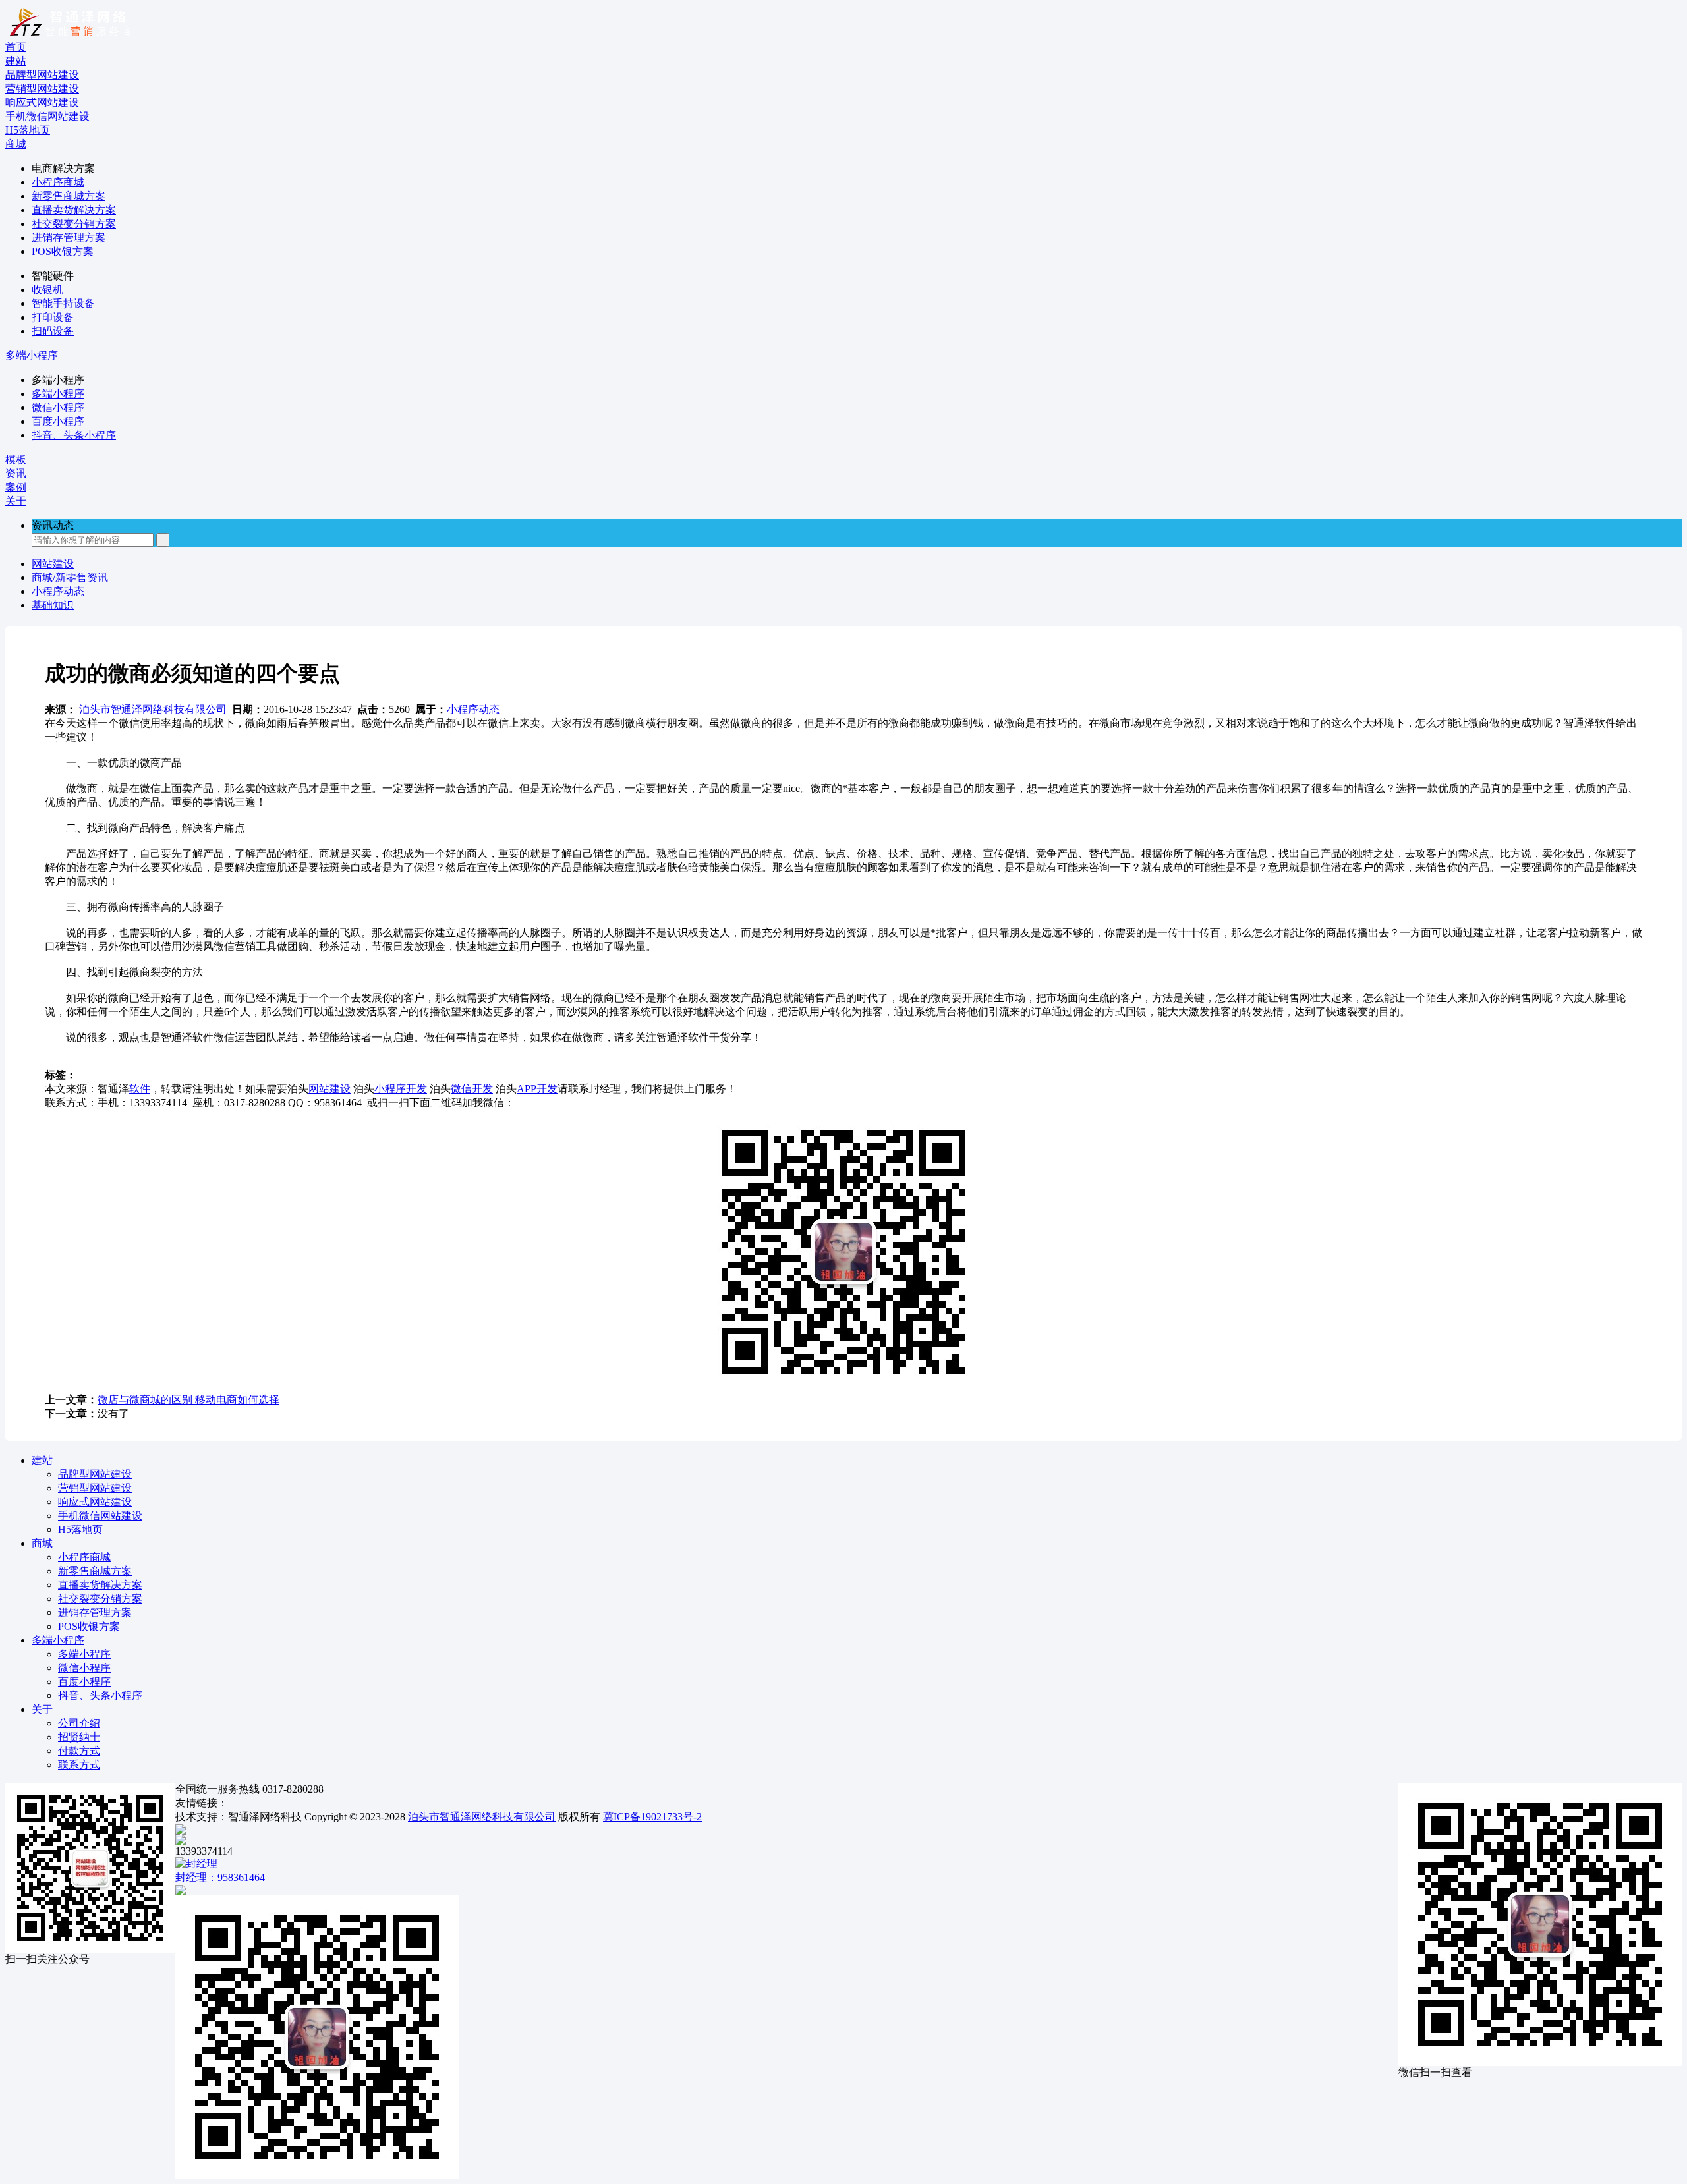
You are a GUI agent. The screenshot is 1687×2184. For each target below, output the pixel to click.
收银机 (47, 290)
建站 (16, 61)
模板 (16, 460)
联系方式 (79, 1765)
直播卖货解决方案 (74, 210)
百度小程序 (58, 421)
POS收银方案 (63, 251)
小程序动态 (58, 591)
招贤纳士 (79, 1737)
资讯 (16, 473)
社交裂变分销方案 (74, 224)
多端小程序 (32, 355)
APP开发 (537, 1089)
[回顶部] (843, 1830)
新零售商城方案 (69, 196)
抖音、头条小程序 (74, 435)
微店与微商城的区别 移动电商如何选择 (188, 1400)
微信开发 (472, 1089)
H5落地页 (80, 1529)
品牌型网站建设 (95, 1474)
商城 (16, 144)
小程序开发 (401, 1089)
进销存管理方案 (69, 238)
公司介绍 (79, 1723)
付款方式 (79, 1751)
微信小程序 (58, 407)
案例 (16, 487)
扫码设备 (53, 331)
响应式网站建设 (95, 1502)
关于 (16, 501)
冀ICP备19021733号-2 (652, 1817)
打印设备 (53, 317)
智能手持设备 (63, 303)
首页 (16, 47)
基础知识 (53, 605)
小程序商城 (58, 182)
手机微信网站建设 (100, 1516)
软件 (140, 1089)
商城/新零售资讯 (70, 577)
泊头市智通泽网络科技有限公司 (153, 709)
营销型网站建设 (95, 1488)
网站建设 (53, 564)
